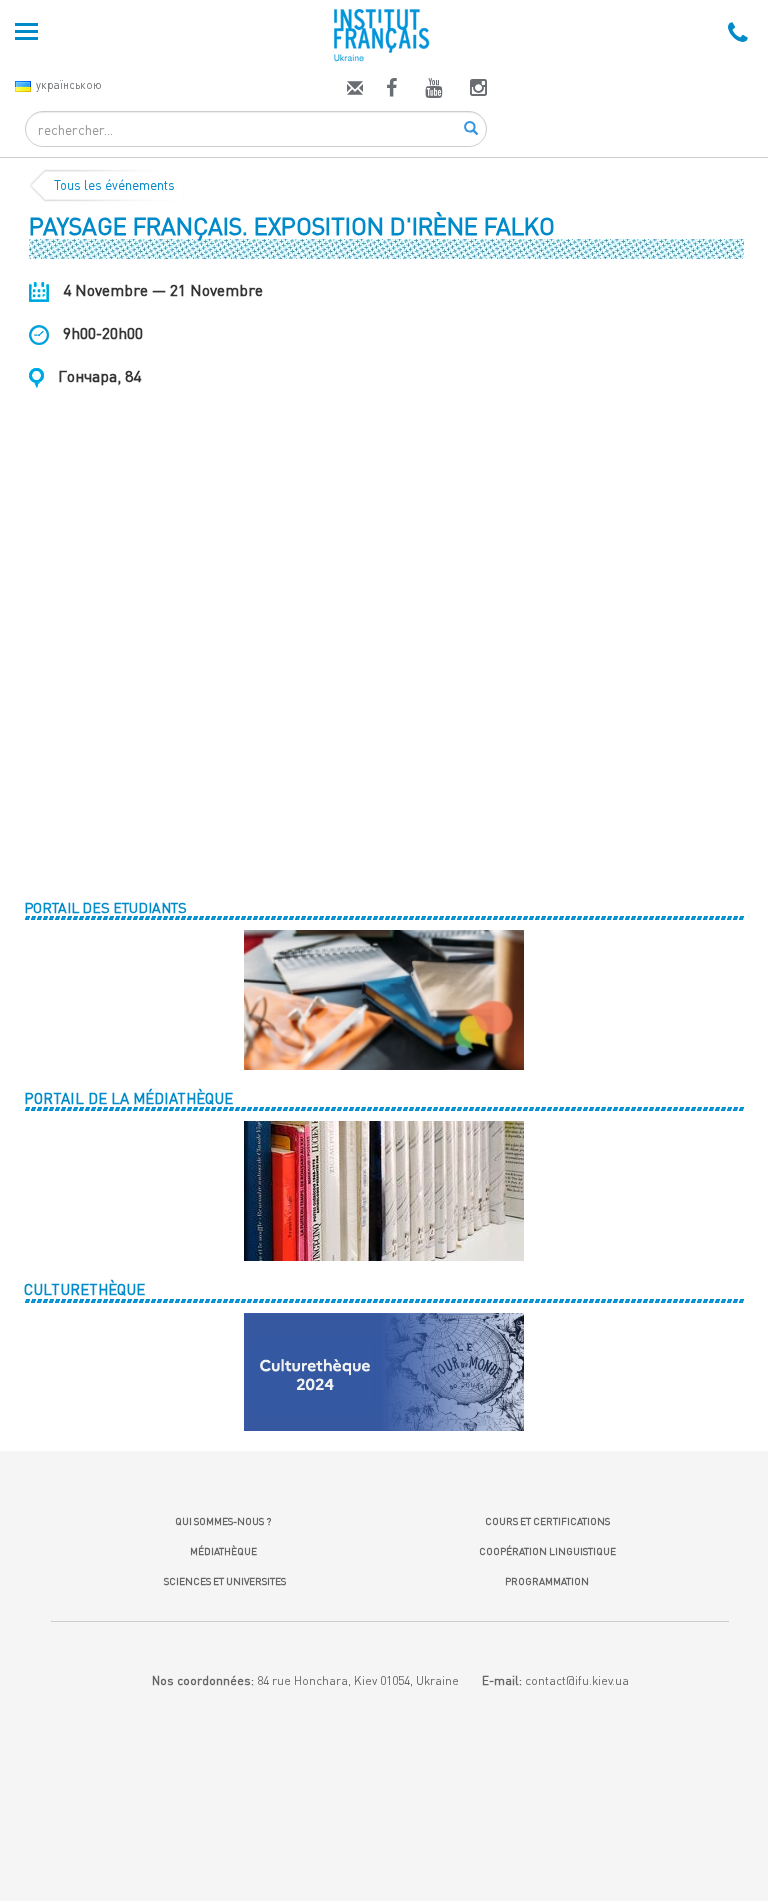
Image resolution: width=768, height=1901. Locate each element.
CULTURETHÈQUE (84, 1289)
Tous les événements (114, 185)
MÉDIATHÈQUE (223, 1551)
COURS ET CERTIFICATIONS (547, 1521)
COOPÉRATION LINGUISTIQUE (547, 1551)
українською (69, 84)
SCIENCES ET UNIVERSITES (223, 1581)
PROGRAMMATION (547, 1581)
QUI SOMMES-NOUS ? (223, 1521)
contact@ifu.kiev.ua (577, 1680)
